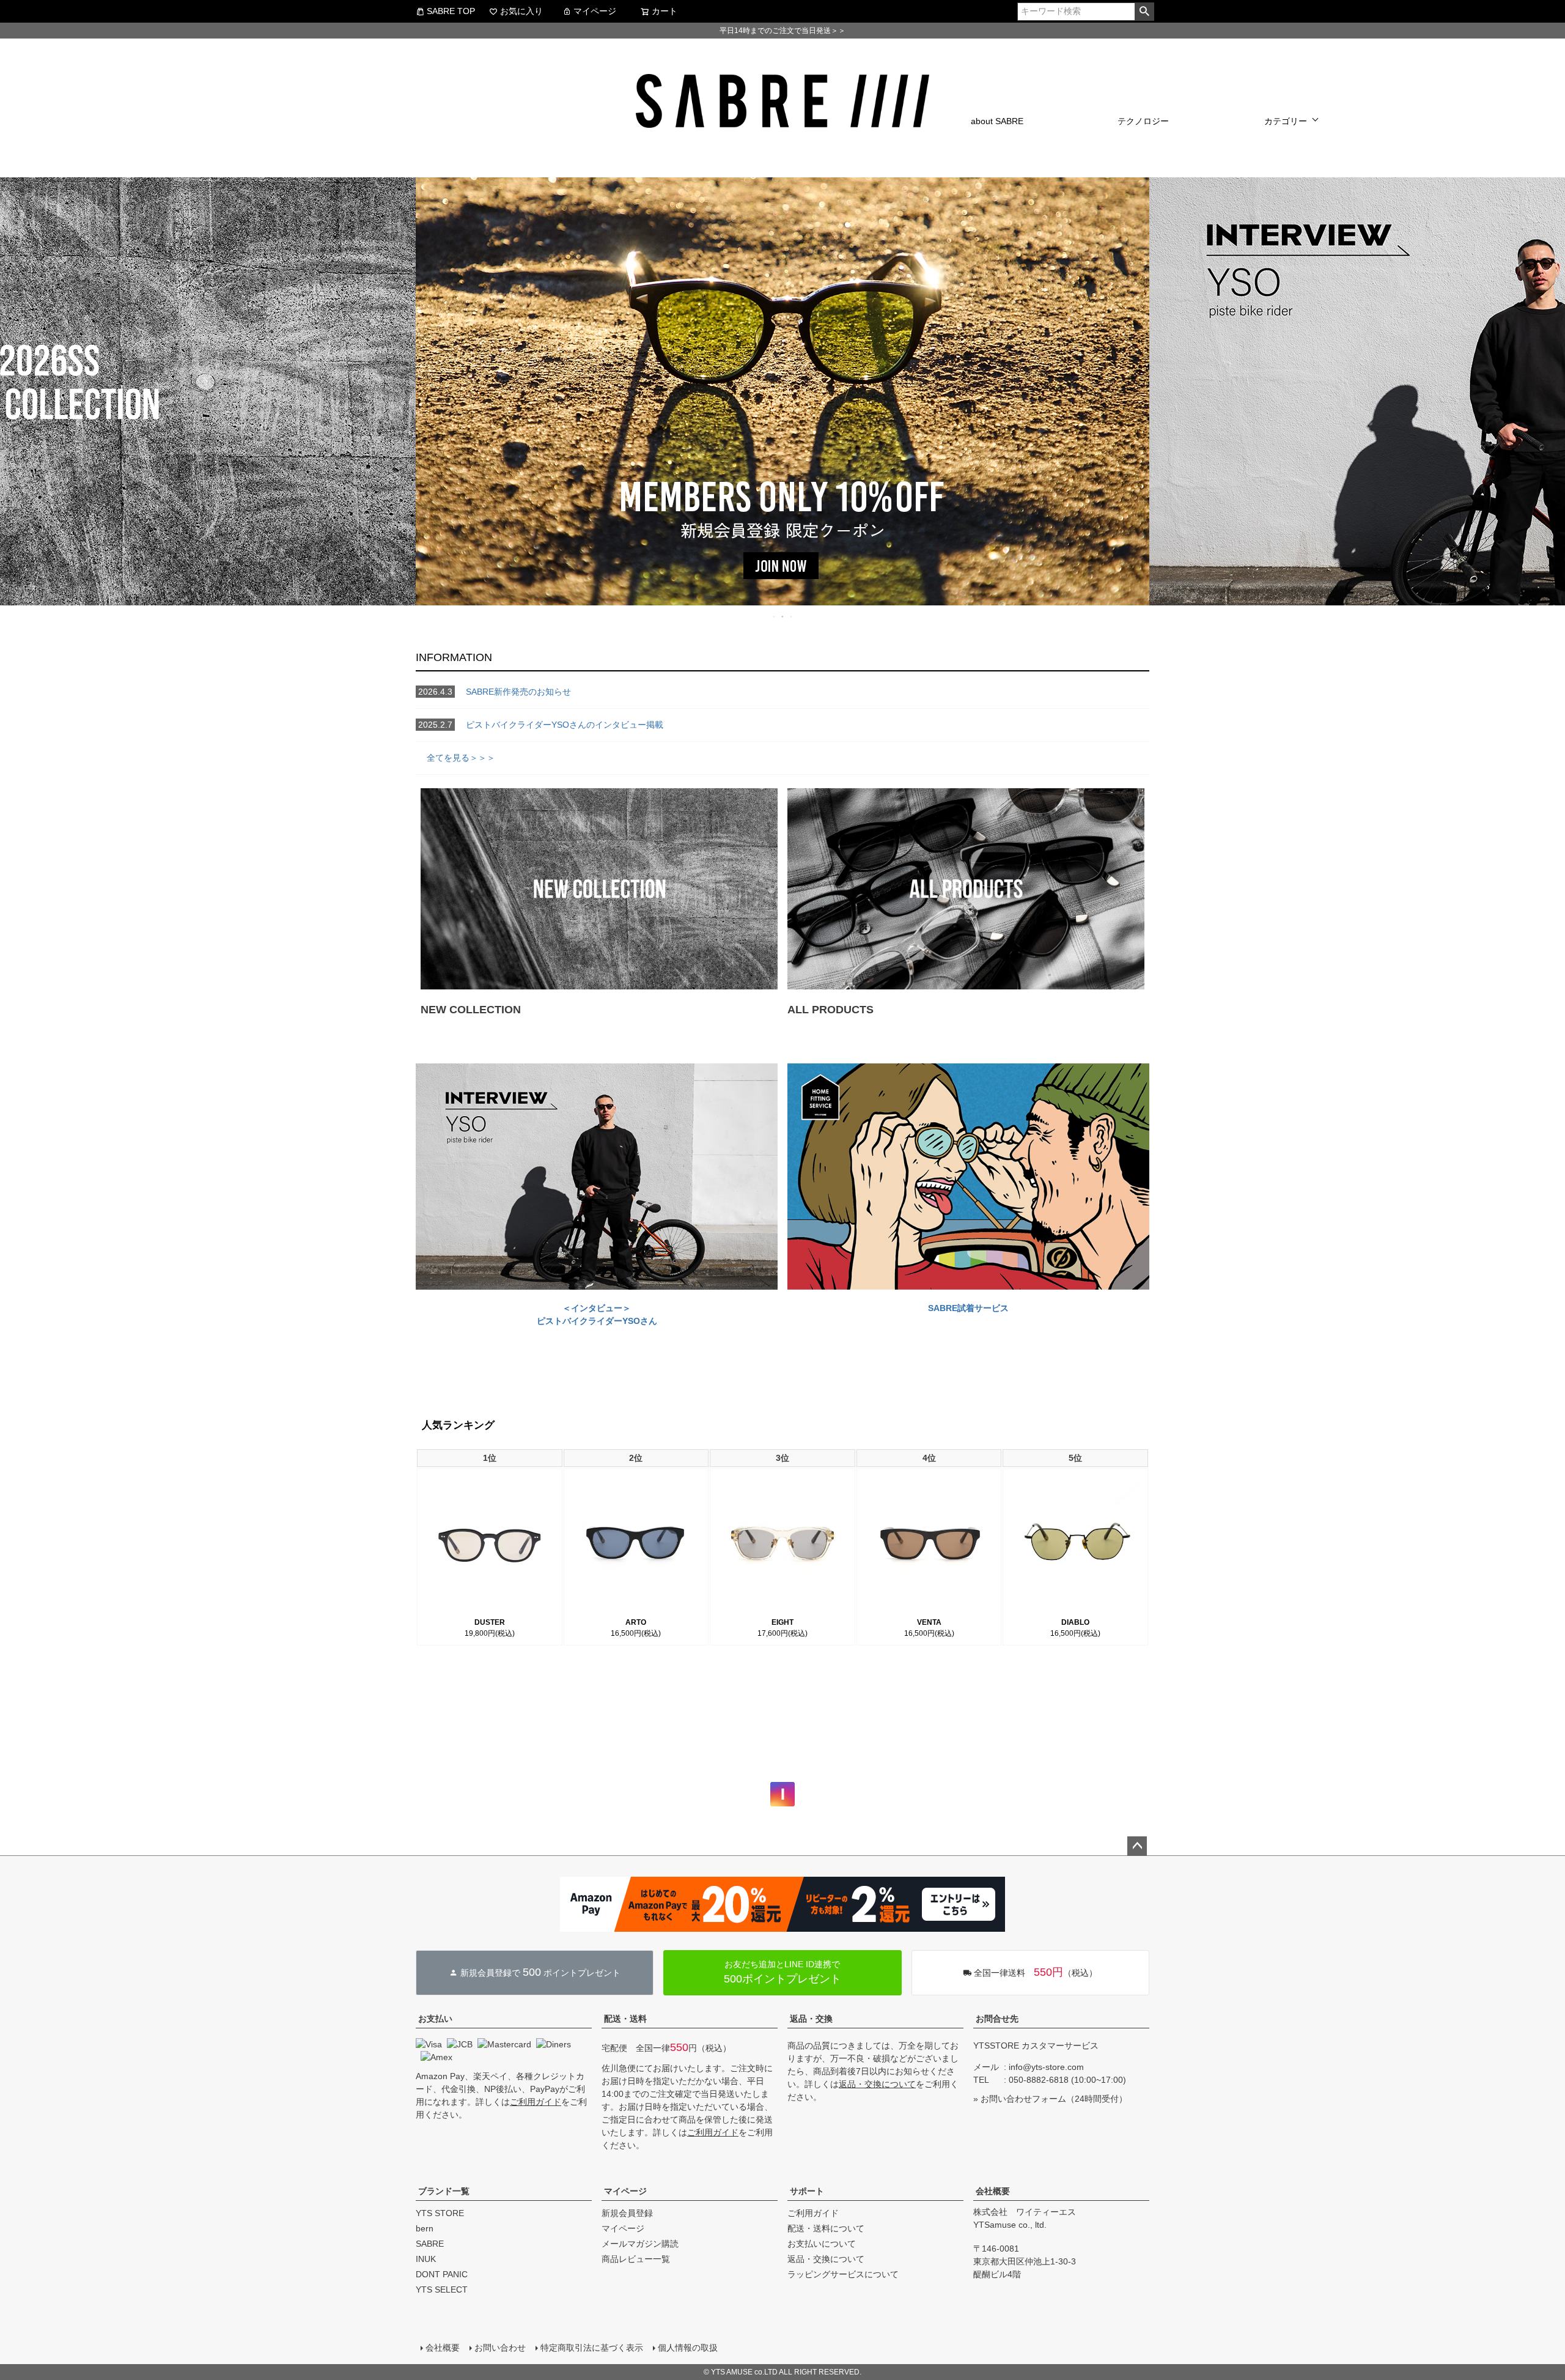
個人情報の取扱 (688, 2348)
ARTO (636, 1622)
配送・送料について (826, 2228)
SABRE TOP (451, 11)
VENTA (929, 1622)
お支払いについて (822, 2244)
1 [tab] (775, 616)
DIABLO (1075, 1622)
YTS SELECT (442, 2289)
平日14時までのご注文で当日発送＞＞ (782, 31)
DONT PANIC (442, 2274)
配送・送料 (625, 2019)
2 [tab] (783, 616)
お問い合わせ (500, 2348)
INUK (426, 2259)
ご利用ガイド (536, 2102)
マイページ (595, 11)
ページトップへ (1137, 1846)
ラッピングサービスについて (843, 2274)
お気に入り (521, 11)
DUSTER (490, 1622)
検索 (1144, 12)
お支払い (435, 2019)
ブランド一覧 (444, 2191)
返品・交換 (811, 2019)
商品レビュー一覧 (636, 2259)
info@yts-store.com (1046, 2067)
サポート (807, 2191)
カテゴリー (1286, 121)
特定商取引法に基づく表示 (592, 2348)
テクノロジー (1143, 121)
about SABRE (997, 121)
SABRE (430, 2244)
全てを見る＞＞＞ (455, 758)
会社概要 (993, 2191)
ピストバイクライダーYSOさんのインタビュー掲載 (541, 725)
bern (425, 2228)
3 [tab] (792, 616)
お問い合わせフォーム (1023, 2099)
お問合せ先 (997, 2019)
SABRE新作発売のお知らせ (495, 692)
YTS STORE (440, 2213)
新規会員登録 (627, 2213)
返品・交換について (877, 2084)
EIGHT (782, 1622)
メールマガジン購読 (640, 2244)
